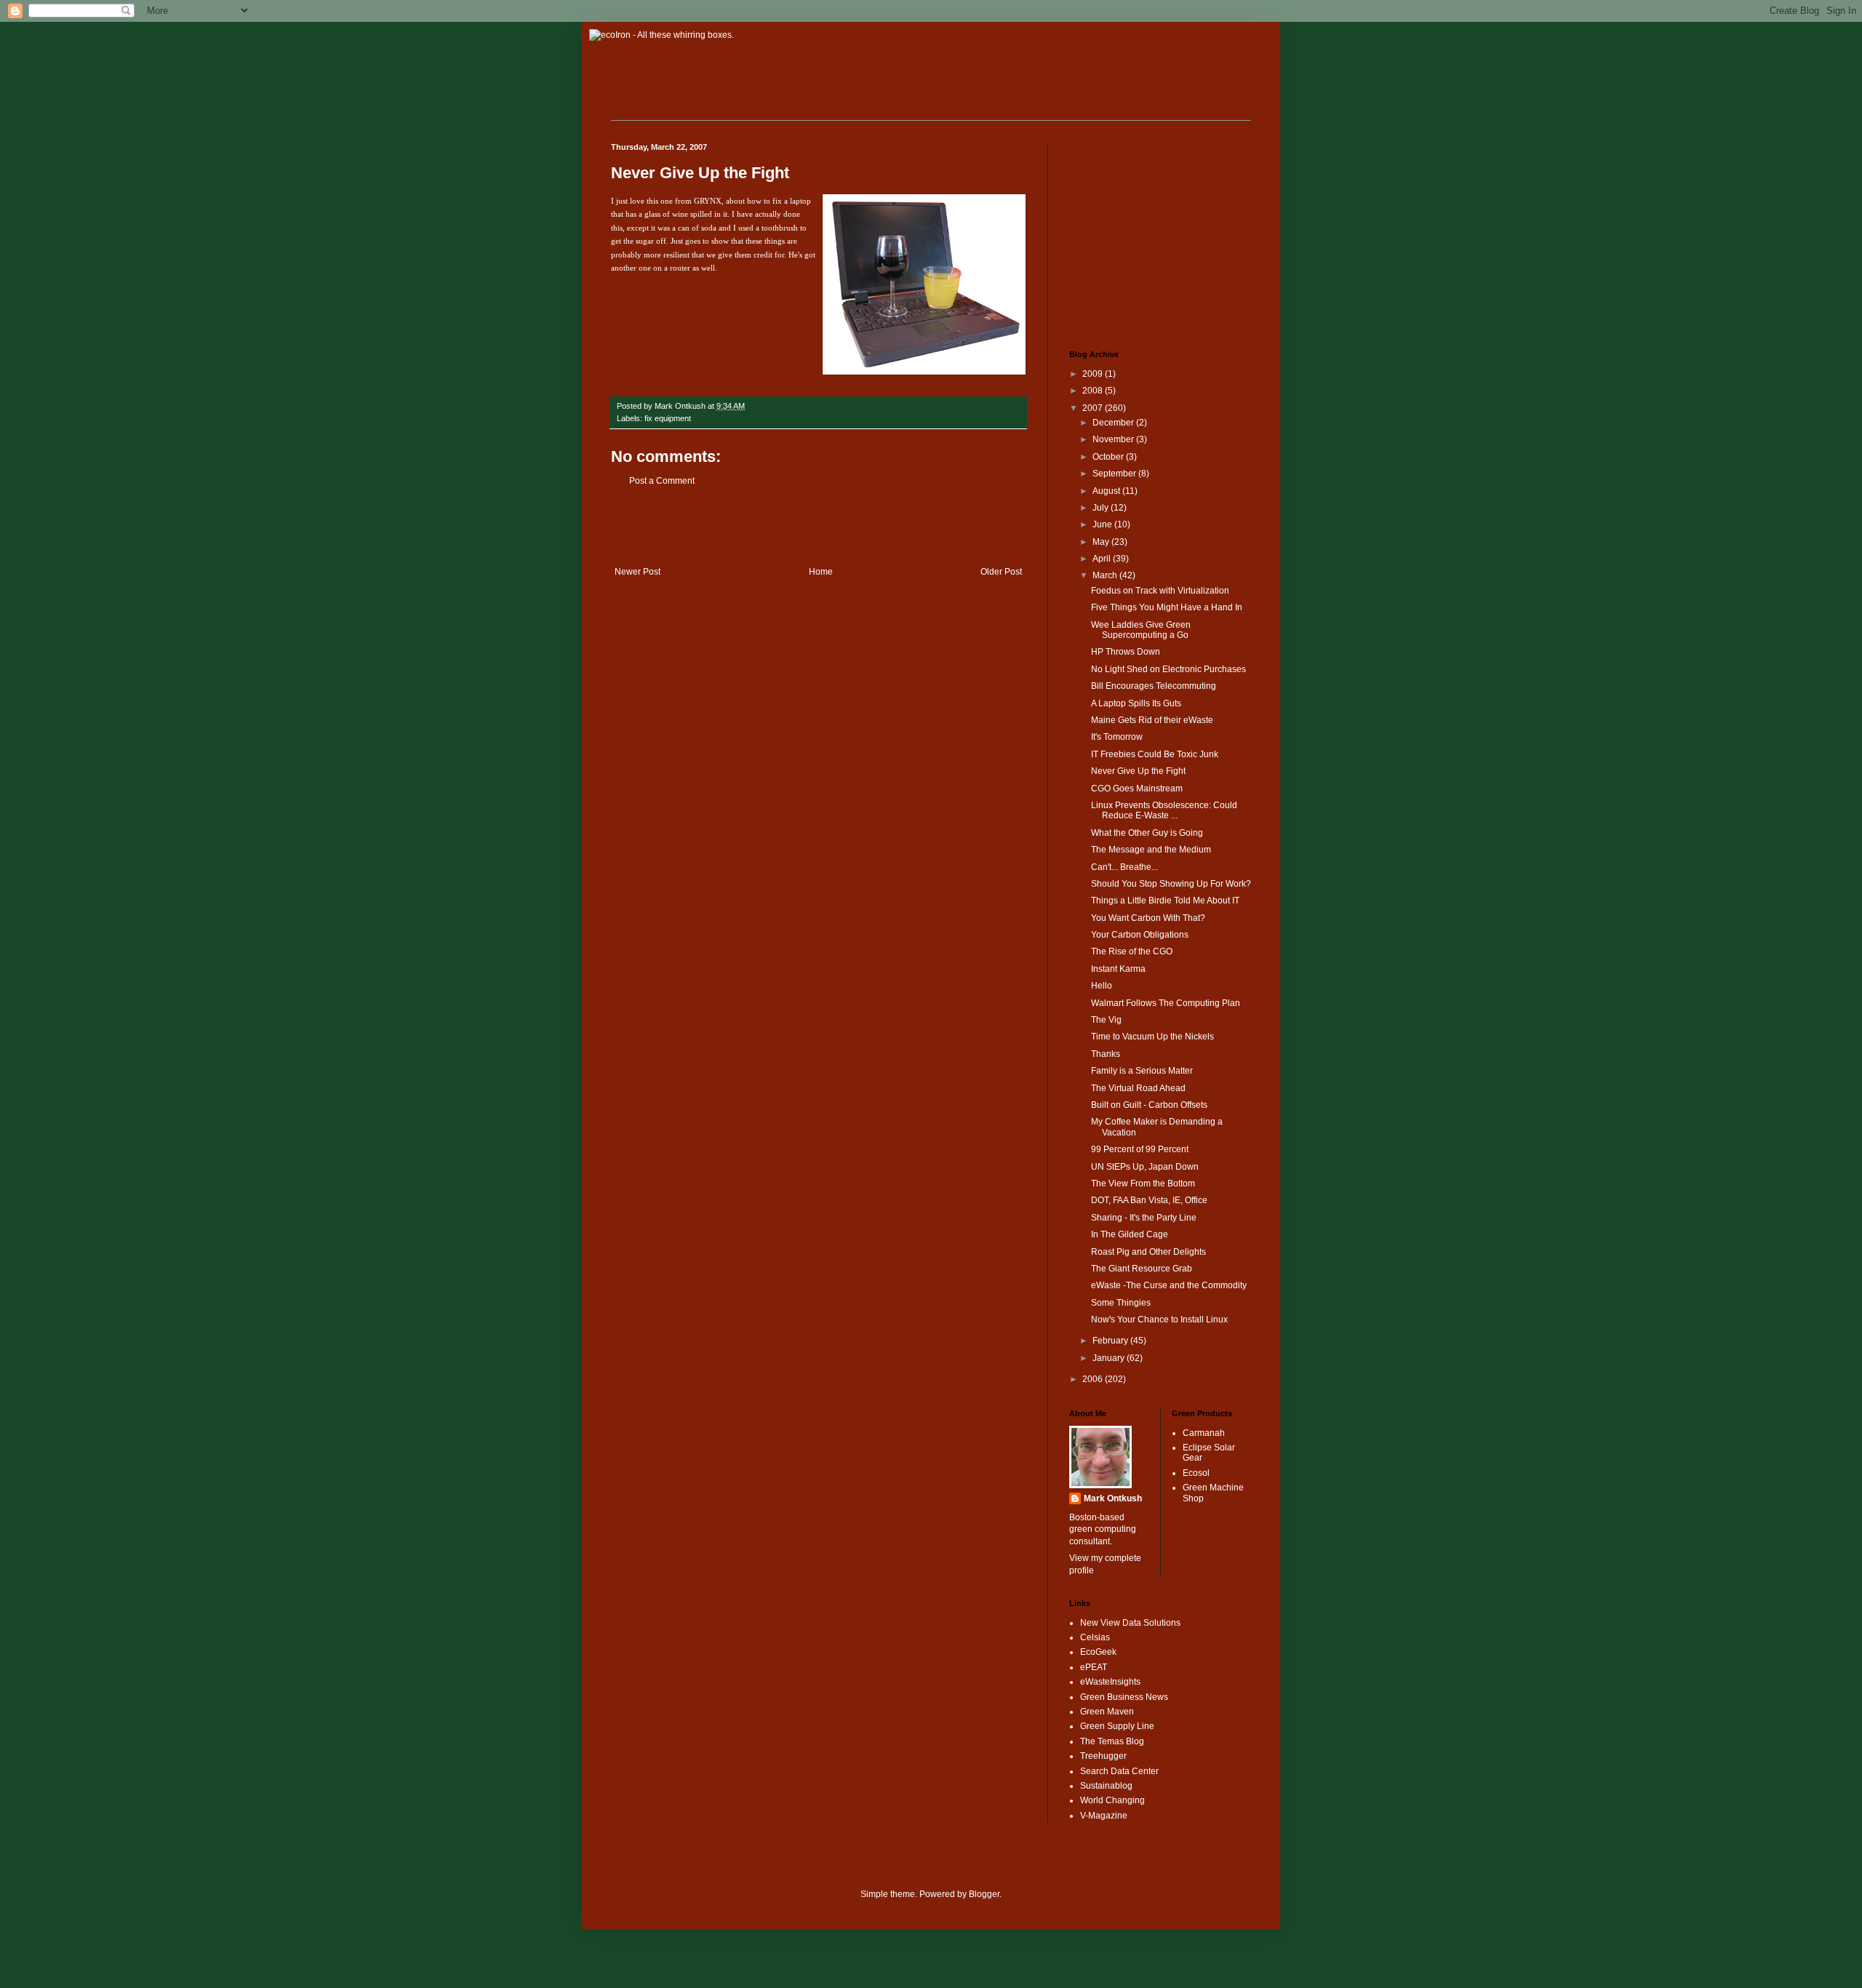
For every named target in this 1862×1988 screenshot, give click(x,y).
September (1115, 474)
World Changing (1112, 1800)
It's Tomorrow (1117, 737)
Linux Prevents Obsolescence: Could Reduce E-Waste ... (1164, 810)
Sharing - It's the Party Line (1144, 1218)
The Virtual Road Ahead (1138, 1088)
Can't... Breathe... (1124, 867)
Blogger (984, 1894)
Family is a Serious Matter (1142, 1071)
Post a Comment (662, 481)
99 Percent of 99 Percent (1140, 1149)
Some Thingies (1121, 1303)
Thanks (1106, 1054)
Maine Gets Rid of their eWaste (1152, 720)
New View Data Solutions (1130, 1623)
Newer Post (638, 572)
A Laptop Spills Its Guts (1136, 703)
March (1106, 575)
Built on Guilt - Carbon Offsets (1149, 1105)
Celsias (1095, 1637)
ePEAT (1094, 1667)
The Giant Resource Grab (1142, 1269)
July (1102, 508)
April (1103, 559)
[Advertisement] (818, 527)
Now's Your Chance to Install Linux (1159, 1320)
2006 (1094, 1379)
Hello (1102, 986)
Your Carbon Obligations (1140, 935)
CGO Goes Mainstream (1137, 789)
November (1114, 439)
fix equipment (668, 418)
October (1109, 457)
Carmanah (1204, 1433)
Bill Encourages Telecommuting (1154, 686)
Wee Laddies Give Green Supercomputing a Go (1141, 630)
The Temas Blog (1112, 1741)
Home (821, 572)
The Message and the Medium (1151, 850)
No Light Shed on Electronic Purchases (1168, 669)
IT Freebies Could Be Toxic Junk (1155, 754)
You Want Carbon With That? (1148, 918)
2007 (1094, 408)
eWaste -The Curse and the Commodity (1169, 1285)
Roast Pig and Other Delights (1148, 1252)
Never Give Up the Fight (700, 173)
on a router (672, 268)
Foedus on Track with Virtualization (1160, 591)
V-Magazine (1104, 1816)
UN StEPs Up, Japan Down (1145, 1167)
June (1103, 524)
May (1102, 542)
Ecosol (1196, 1473)
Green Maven (1107, 1712)
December (1114, 423)
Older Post (1001, 572)
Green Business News (1124, 1697)
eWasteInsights (1110, 1682)
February (1111, 1341)
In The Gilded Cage (1130, 1234)
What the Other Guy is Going (1147, 833)
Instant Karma (1118, 969)
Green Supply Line (1117, 1726)
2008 (1094, 391)
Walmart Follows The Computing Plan (1166, 1003)
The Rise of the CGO (1132, 951)
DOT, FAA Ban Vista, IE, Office (1149, 1200)
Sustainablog (1106, 1786)
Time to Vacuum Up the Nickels (1152, 1037)
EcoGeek (1098, 1652)
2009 (1094, 374)
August (1107, 491)
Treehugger (1103, 1756)
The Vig (1106, 1020)
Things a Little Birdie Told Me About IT (1165, 901)
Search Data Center (1119, 1771)
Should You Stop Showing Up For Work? (1171, 884)
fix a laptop (792, 201)
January (1110, 1358)
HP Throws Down (1126, 652)
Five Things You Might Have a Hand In (1167, 607)
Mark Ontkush (1113, 1498)
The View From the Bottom (1143, 1183)
